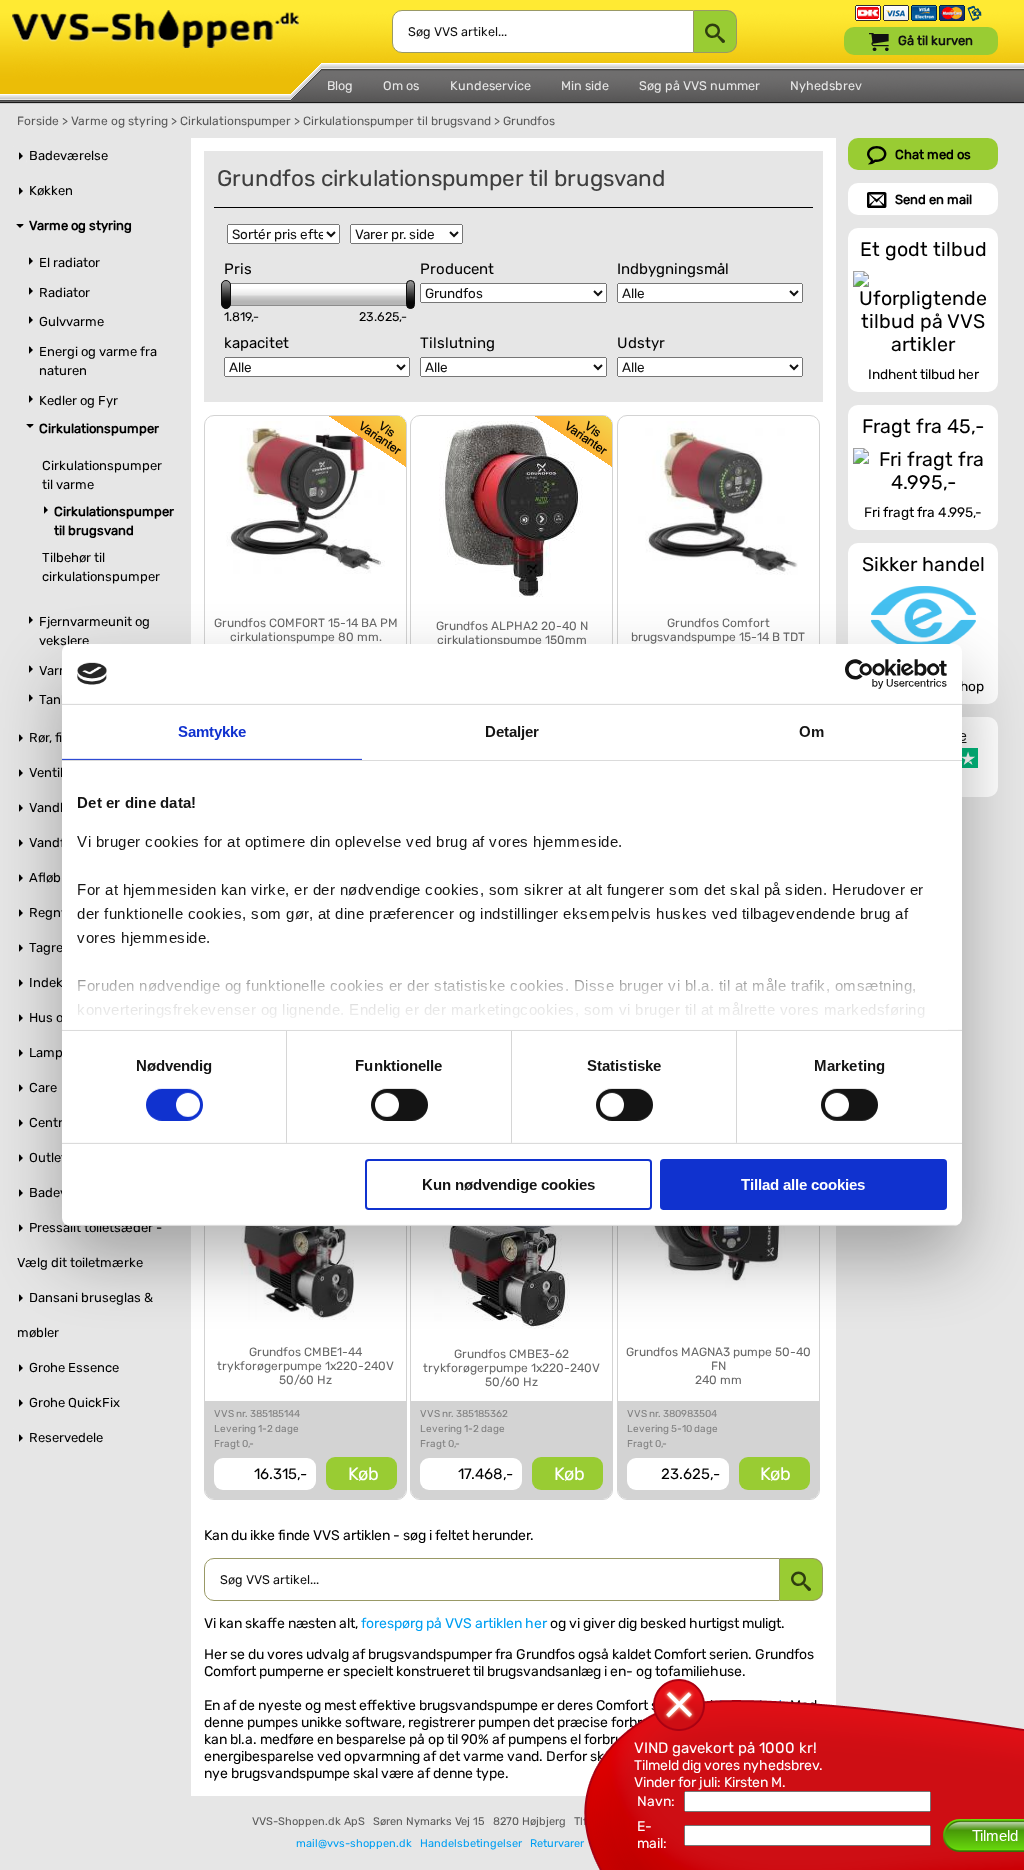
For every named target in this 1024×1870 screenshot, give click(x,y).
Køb (363, 1474)
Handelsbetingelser (471, 1843)
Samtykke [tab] (212, 731)
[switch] (399, 1105)
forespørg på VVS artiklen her (454, 1623)
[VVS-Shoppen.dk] (155, 18)
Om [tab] (811, 731)
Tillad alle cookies (803, 1184)
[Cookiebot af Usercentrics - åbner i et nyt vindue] (859, 674)
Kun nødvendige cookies (508, 1184)
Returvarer (557, 1843)
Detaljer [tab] (512, 731)
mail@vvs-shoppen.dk (354, 1843)
